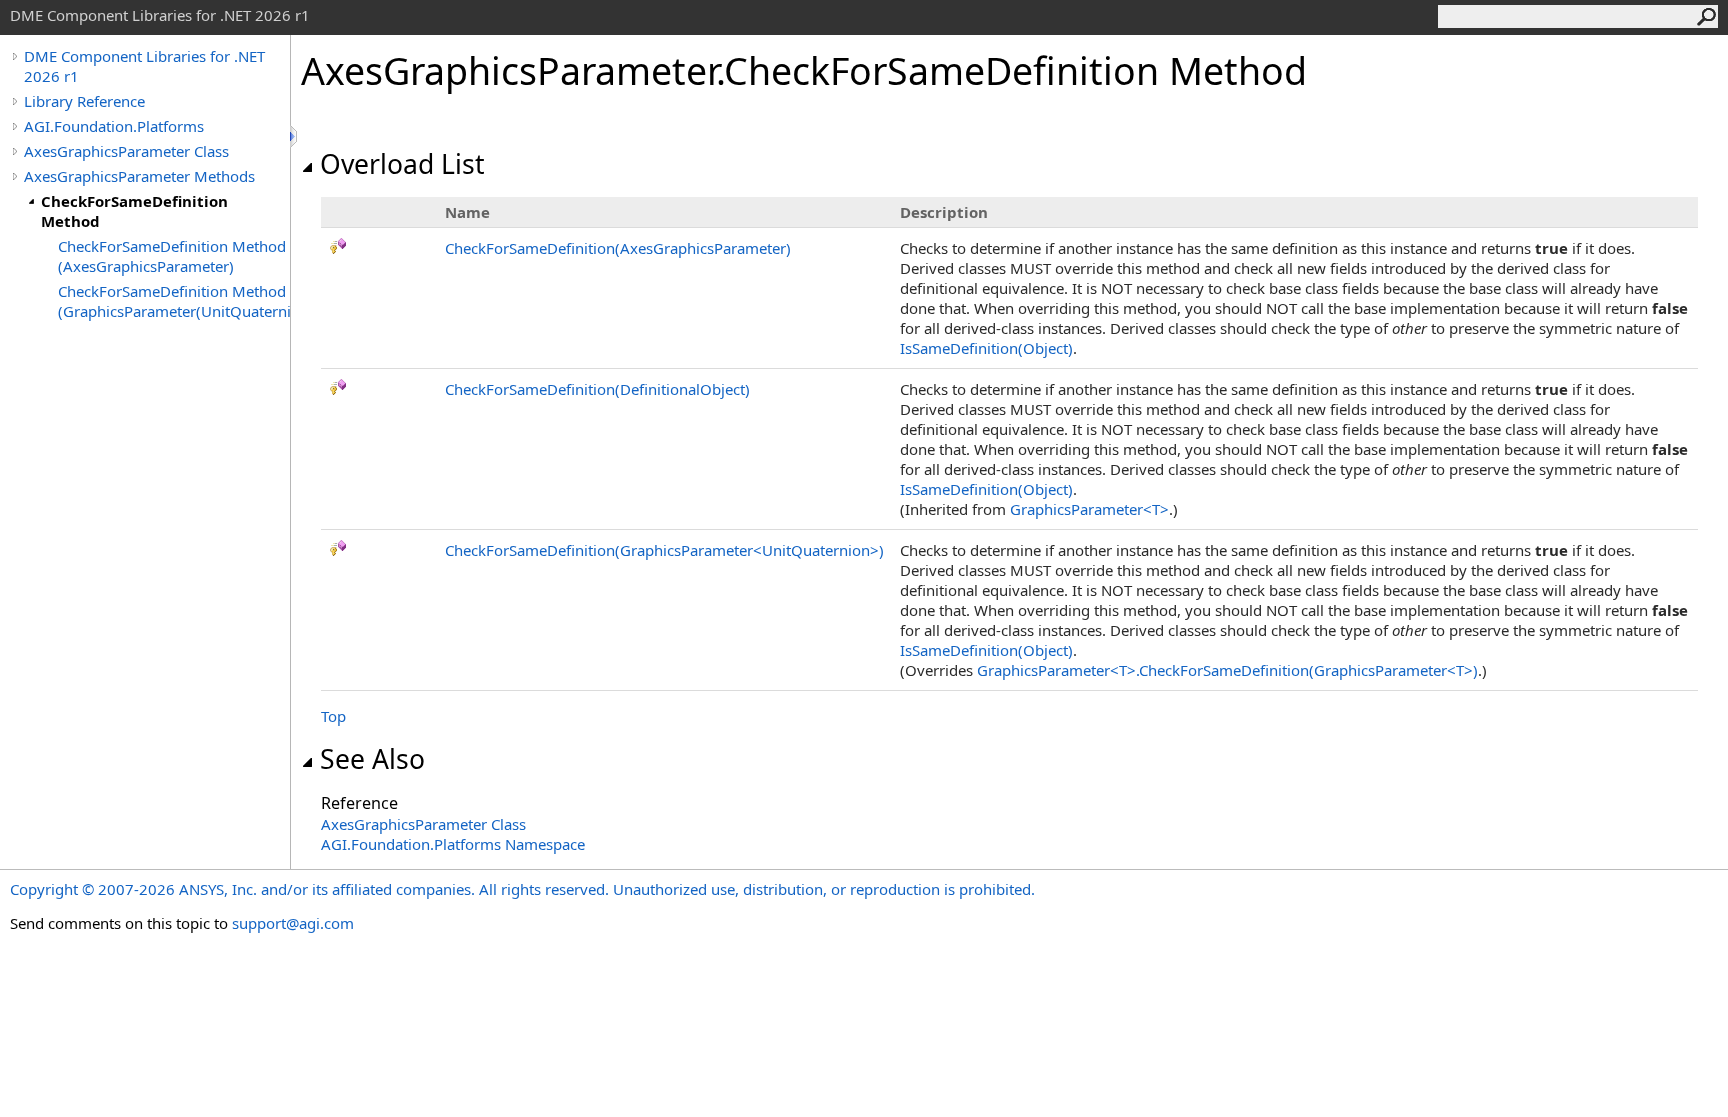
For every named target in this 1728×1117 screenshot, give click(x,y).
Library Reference (84, 101)
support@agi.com (293, 923)
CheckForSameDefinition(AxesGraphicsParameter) (618, 248)
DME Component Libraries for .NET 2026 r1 (144, 66)
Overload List (402, 164)
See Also (372, 759)
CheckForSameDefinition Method (134, 211)
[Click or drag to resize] (295, 136)
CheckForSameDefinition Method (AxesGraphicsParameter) (172, 256)
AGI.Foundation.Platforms (114, 126)
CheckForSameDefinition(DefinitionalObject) (597, 389)
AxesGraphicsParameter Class (126, 151)
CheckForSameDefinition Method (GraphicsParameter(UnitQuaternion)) (174, 301)
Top (333, 716)
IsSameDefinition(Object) (986, 348)
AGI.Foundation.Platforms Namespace (453, 844)
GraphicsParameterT (1089, 509)
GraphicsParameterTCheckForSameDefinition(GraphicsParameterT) (1227, 670)
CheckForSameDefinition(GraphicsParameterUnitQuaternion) (664, 550)
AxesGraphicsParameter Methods (139, 176)
